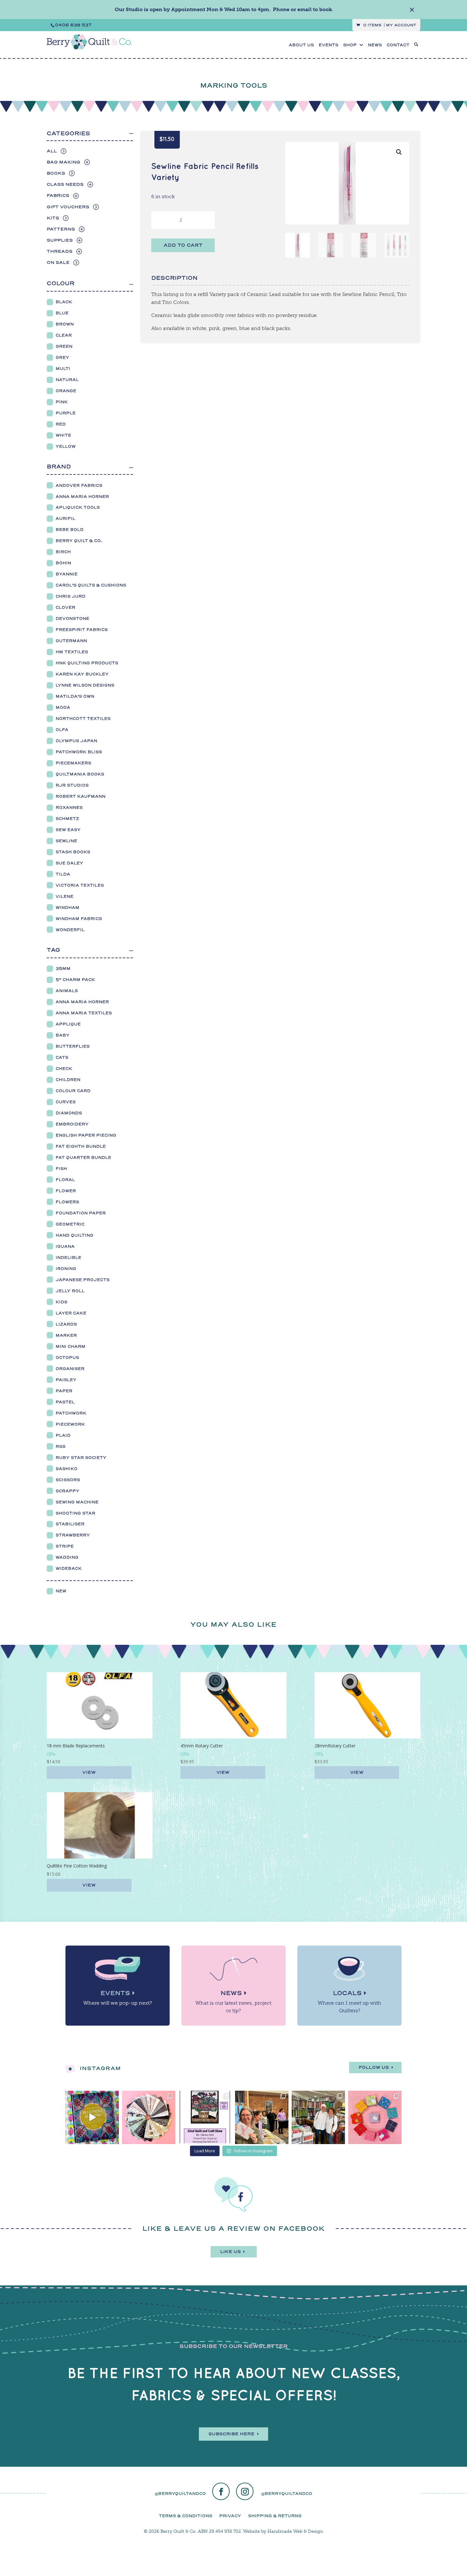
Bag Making (64, 162)
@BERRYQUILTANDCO (180, 2494)
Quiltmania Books (80, 774)
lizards (66, 1324)
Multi (63, 369)
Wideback (69, 1568)
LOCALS (347, 1993)
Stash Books (73, 852)
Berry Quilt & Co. (79, 541)
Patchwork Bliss (79, 752)
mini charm (71, 1346)
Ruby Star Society (81, 1458)
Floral (65, 1180)
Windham (68, 908)
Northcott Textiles (83, 719)
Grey (62, 357)
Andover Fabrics (79, 485)
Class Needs (65, 184)
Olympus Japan (76, 741)
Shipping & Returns (275, 2516)
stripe (65, 1546)
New (61, 1591)
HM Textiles (72, 652)
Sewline (66, 841)
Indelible (68, 1258)
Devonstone (72, 619)
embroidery (72, 1124)
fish (61, 1169)
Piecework (70, 1424)
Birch (63, 552)
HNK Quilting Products (87, 663)
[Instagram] (245, 2492)
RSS (61, 1446)
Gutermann (71, 641)
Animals (67, 991)
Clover (65, 607)
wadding (67, 1557)
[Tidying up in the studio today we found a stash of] (149, 2117)
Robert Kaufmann (81, 796)
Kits (53, 218)
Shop (350, 45)
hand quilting (74, 1235)
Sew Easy (68, 830)
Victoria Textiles (80, 885)
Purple (66, 413)
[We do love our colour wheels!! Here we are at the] (375, 2117)
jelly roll (70, 1291)
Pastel (65, 1402)
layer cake (71, 1313)
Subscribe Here (231, 2434)
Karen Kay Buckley (82, 674)
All (52, 151)
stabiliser (70, 1524)
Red (61, 424)
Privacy (230, 2516)
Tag (53, 950)
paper (64, 1391)
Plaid (63, 1435)
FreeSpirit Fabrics (82, 630)
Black (64, 302)
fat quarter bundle (83, 1157)
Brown (65, 324)
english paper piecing (86, 1135)
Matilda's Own (75, 696)
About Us (301, 45)
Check (64, 1069)
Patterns (61, 229)
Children (68, 1080)
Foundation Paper (81, 1213)
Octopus (67, 1358)
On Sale (58, 262)
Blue (62, 313)
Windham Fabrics (79, 919)
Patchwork (71, 1413)
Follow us (374, 2067)
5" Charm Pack (75, 980)
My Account (401, 25)
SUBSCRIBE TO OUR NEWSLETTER (234, 2346)
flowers (67, 1202)
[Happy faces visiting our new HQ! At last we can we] (318, 2117)
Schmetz (67, 819)
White (63, 435)
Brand (59, 467)
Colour (61, 283)
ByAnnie (67, 574)
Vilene (64, 896)
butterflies (73, 1046)
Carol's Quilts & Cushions (91, 585)
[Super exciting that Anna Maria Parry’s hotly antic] (92, 2117)
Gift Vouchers (68, 207)
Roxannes (69, 807)
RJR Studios (72, 785)
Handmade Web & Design (295, 2531)
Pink (62, 402)
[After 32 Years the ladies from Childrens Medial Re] (205, 2117)
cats (62, 1057)
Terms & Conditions (186, 2516)
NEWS (375, 45)
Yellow (66, 446)
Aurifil (65, 518)
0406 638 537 (73, 25)
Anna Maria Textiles (84, 1013)
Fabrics (58, 195)
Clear (64, 335)
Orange (66, 391)
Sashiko (67, 1469)
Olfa (62, 730)
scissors (68, 1480)
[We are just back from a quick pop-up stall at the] (262, 2117)
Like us (230, 2252)
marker (66, 1335)
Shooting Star (75, 1513)
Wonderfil (70, 930)
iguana (65, 1246)
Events (328, 45)
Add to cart (183, 245)
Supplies (60, 240)
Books (56, 173)
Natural (67, 380)
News (231, 1993)
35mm (63, 969)
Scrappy (68, 1491)
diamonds (69, 1113)
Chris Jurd (71, 596)
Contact (398, 45)
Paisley (66, 1380)
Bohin (63, 563)
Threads (60, 251)
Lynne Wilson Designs (85, 685)
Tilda (63, 874)
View (89, 1772)
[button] (399, 152)
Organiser (70, 1369)
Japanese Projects (83, 1280)
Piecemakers (73, 763)
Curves (66, 1102)
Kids (61, 1302)
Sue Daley (69, 863)
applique (68, 1024)
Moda (63, 707)
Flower (66, 1191)
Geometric (70, 1224)
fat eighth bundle (81, 1146)
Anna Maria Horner (82, 497)
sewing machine (77, 1502)
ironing (66, 1269)
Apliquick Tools (78, 507)
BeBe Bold (70, 530)
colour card (73, 1091)
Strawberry (73, 1535)
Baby (63, 1035)
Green (64, 346)
